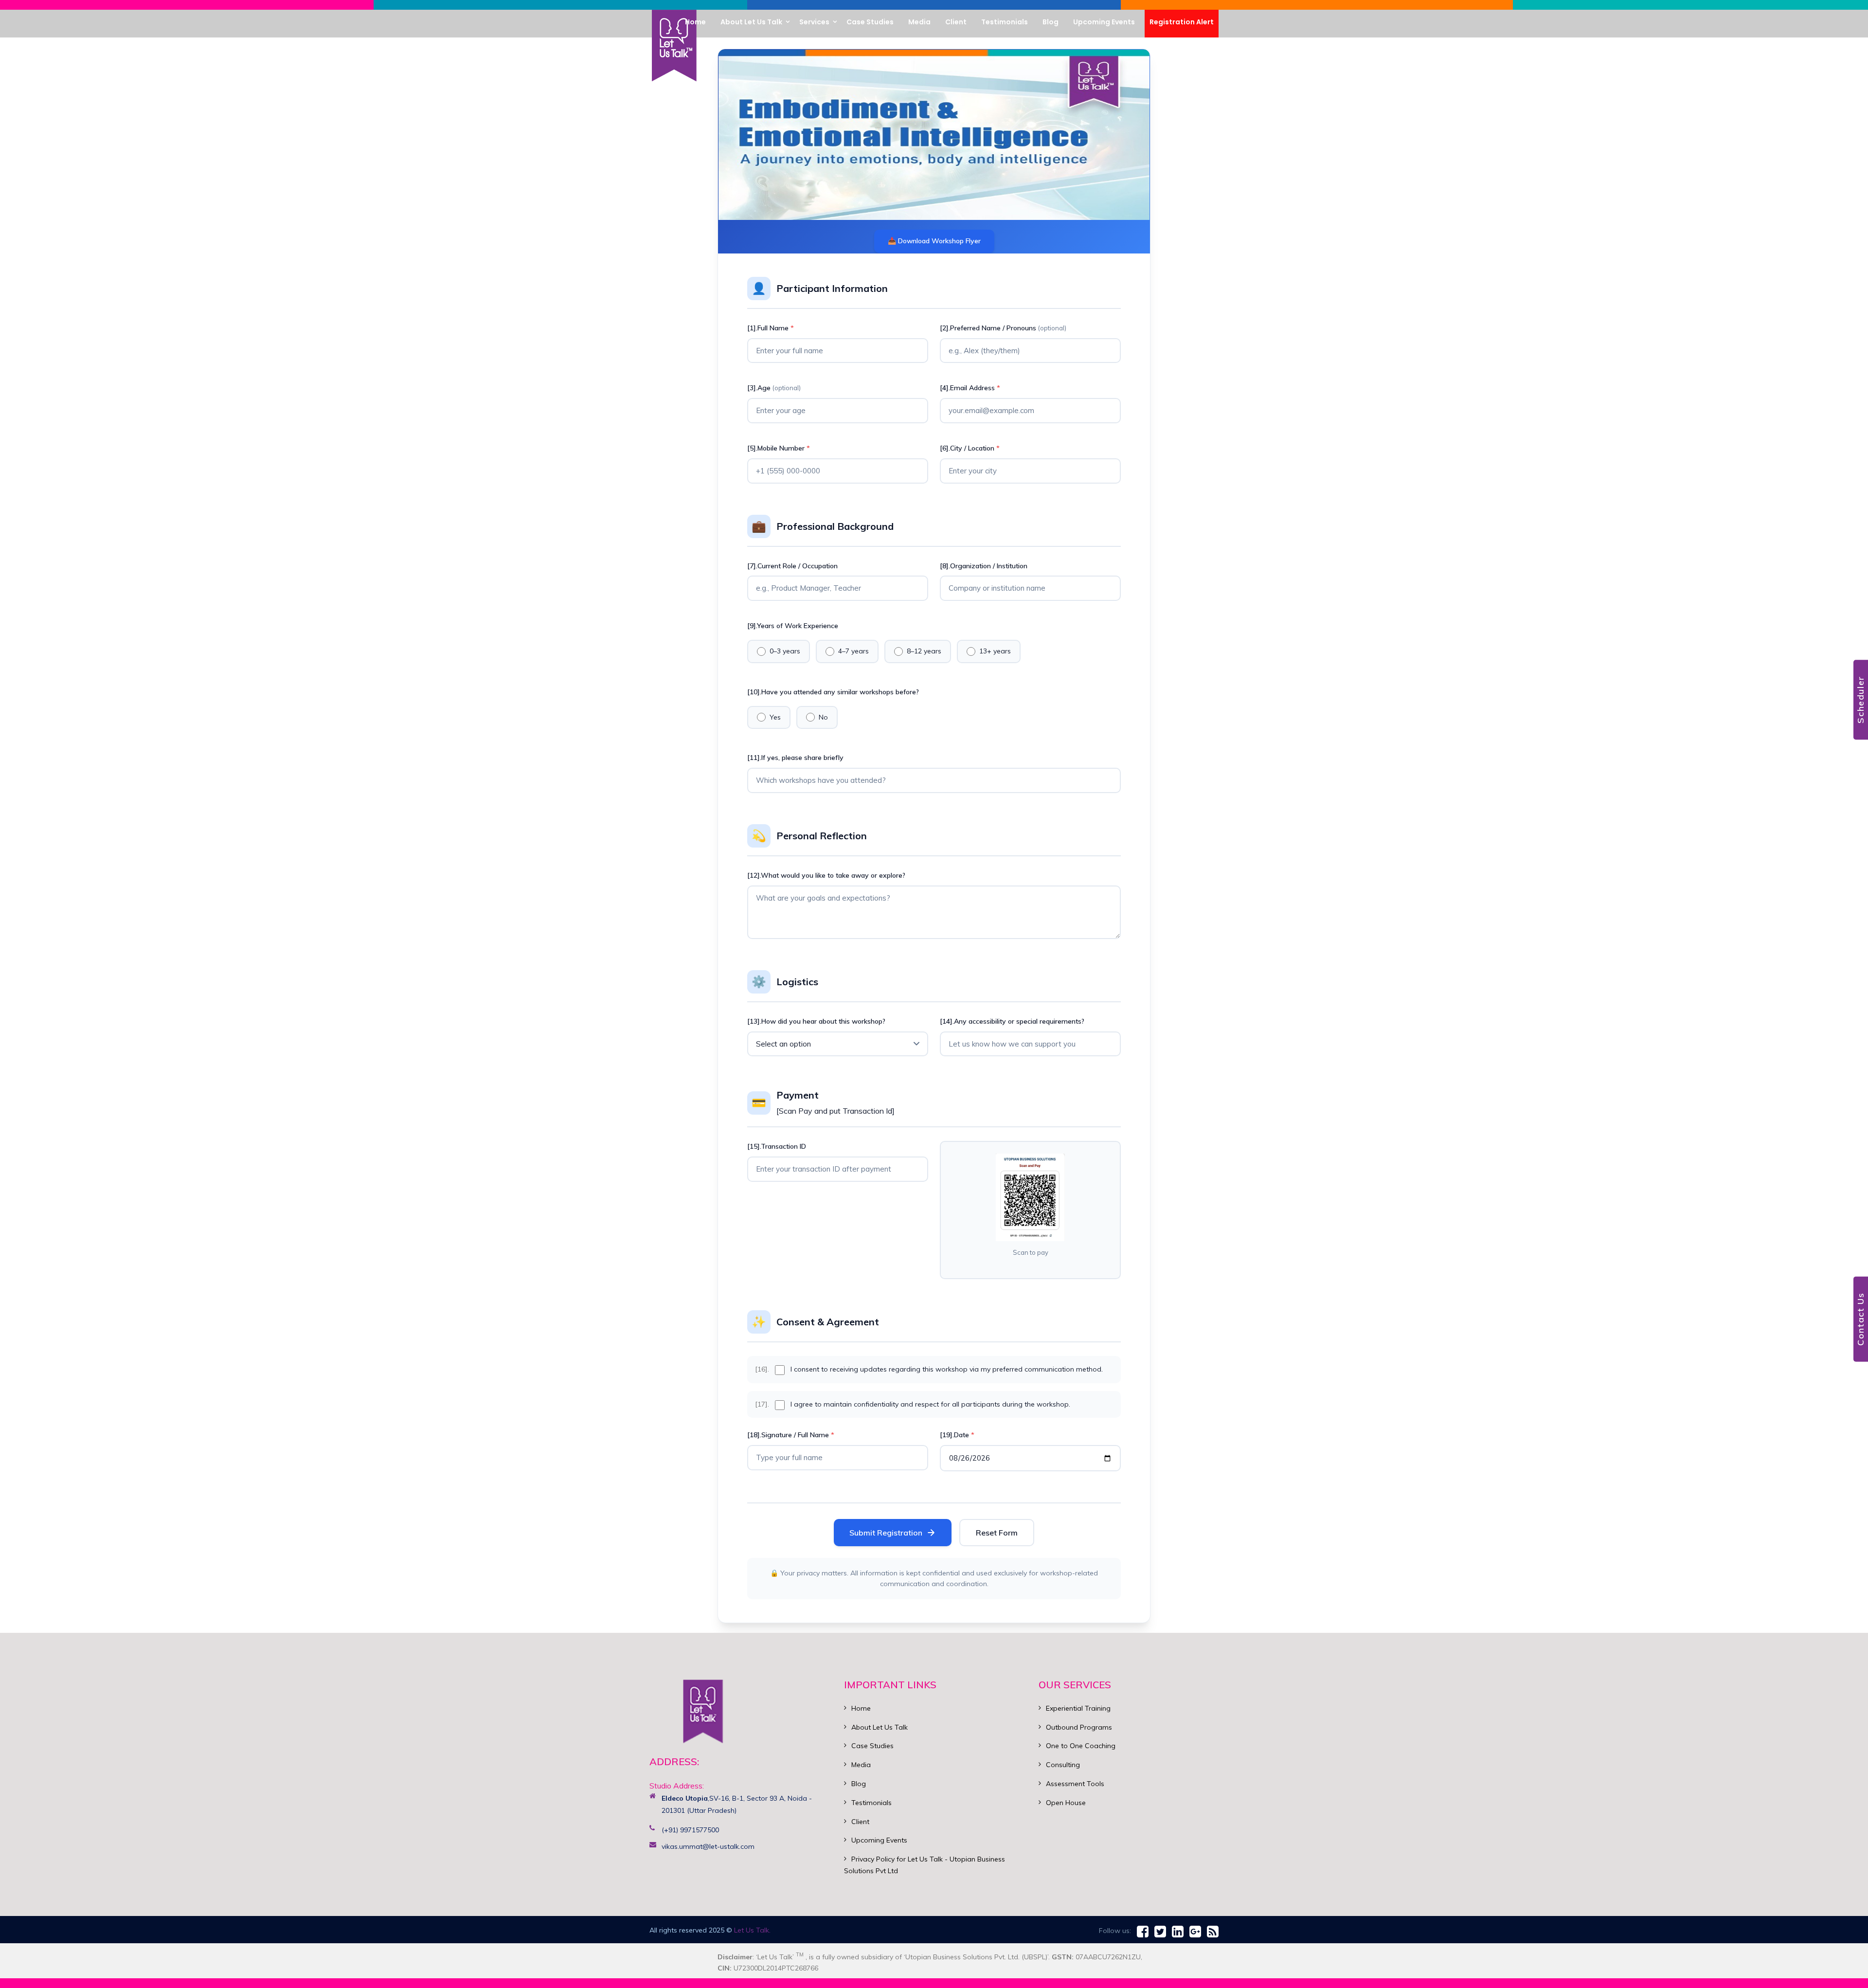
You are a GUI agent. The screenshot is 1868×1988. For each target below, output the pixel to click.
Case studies (870, 22)
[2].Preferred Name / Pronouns (1003, 328)
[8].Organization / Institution (984, 566)
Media (919, 22)
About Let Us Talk (880, 1727)
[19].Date (957, 1435)
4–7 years (853, 651)
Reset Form (997, 1533)
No (823, 717)
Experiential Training (1078, 1708)
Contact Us (1860, 1319)
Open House (1066, 1803)
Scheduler (1860, 700)
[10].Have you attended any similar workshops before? (833, 692)
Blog (1051, 22)
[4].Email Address (970, 388)
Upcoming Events (879, 1840)
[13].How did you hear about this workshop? (816, 1021)
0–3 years (785, 651)
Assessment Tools (1075, 1784)
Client (956, 22)
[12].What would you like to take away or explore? (826, 875)
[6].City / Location (970, 448)
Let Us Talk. (752, 1930)
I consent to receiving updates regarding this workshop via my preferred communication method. (947, 1369)
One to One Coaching (1081, 1746)
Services (814, 22)
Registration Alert (1182, 22)
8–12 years (924, 651)
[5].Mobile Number (779, 448)
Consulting (1063, 1765)
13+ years (995, 651)
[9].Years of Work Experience (793, 626)
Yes (775, 717)
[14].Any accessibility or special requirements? (1012, 1021)
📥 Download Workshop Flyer (934, 241)
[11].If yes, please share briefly (795, 758)
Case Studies (872, 1746)
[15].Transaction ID (777, 1146)
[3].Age (774, 388)
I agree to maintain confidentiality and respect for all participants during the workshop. (930, 1404)
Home (695, 22)
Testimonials (1005, 22)
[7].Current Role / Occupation (792, 566)
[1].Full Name (771, 328)
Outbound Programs (1079, 1727)
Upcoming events (1104, 22)
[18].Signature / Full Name (791, 1435)
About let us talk (751, 22)
